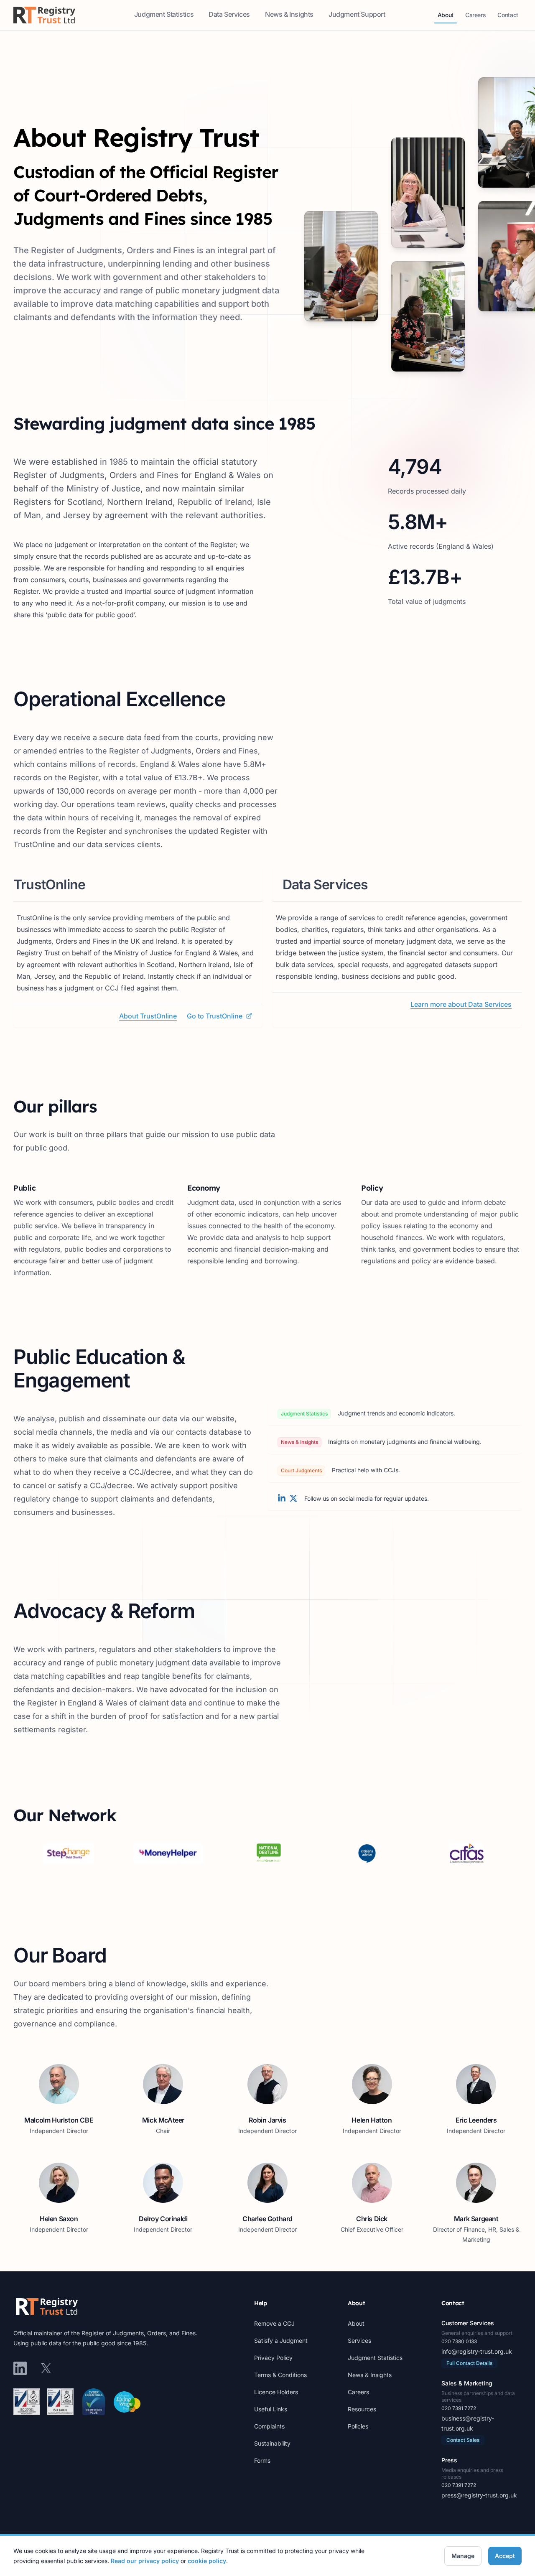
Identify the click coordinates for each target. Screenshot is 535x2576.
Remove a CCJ (274, 2323)
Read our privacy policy (145, 2561)
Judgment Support (358, 17)
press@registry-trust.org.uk (479, 2495)
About (447, 17)
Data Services (230, 17)
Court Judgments (301, 1470)
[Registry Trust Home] (44, 15)
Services (359, 2341)
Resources (362, 2409)
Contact (509, 17)
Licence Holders (276, 2392)
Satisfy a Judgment (281, 2341)
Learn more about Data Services (461, 1004)
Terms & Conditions (280, 2375)
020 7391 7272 (459, 2408)
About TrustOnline (148, 1016)
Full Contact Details (469, 2363)
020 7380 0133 (459, 2341)
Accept (505, 2556)
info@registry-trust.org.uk (477, 2351)
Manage (463, 2556)
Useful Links (271, 2409)
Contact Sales (463, 2440)
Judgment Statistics (165, 17)
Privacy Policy (273, 2358)
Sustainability (272, 2443)
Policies (358, 2426)
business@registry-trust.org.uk (468, 2423)
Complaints (269, 2426)
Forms (262, 2460)
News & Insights (290, 17)
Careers (477, 17)
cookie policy (207, 2561)
